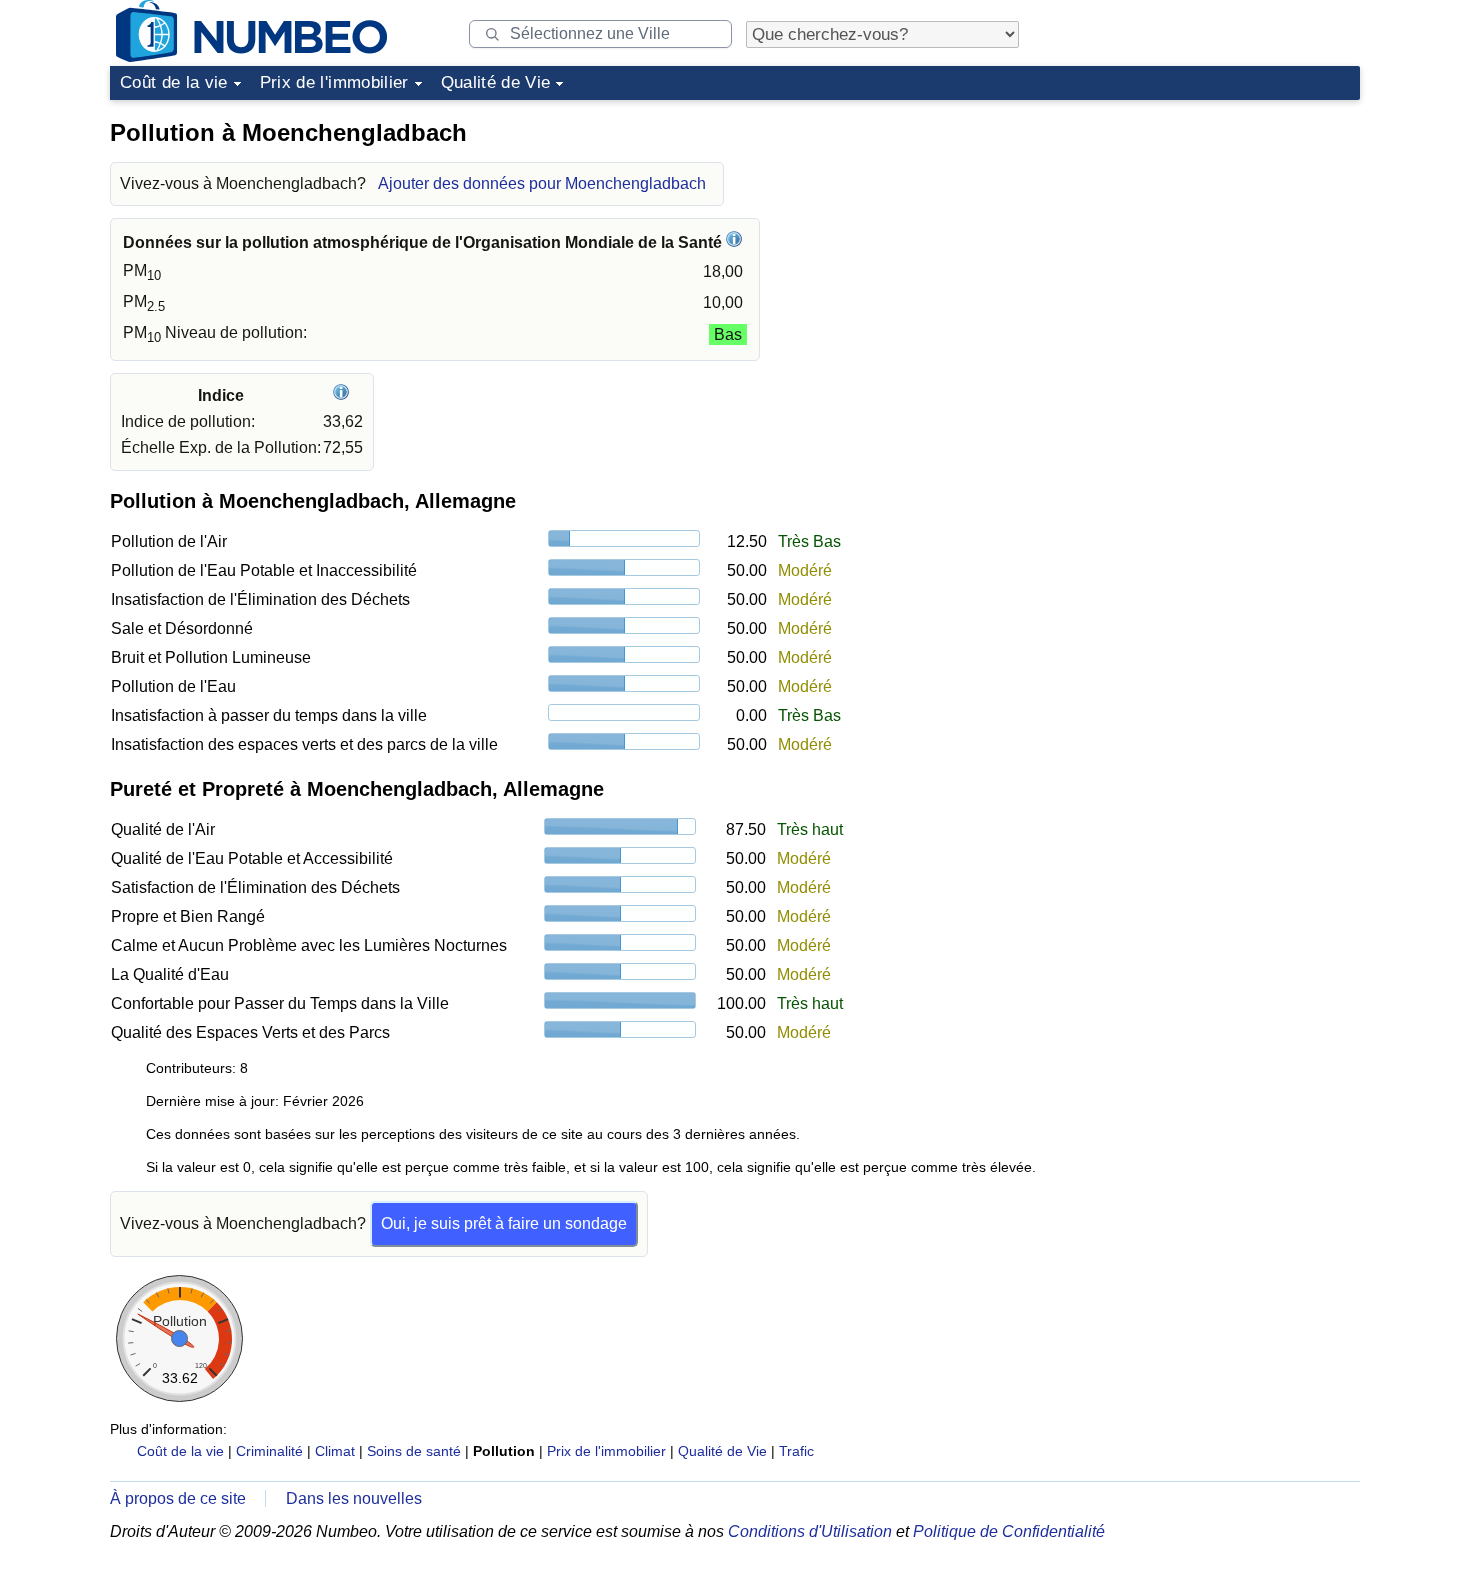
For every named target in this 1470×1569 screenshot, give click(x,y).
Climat (335, 1451)
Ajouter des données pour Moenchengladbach (542, 183)
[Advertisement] (1210, 234)
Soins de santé (414, 1451)
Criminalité (269, 1451)
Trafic (796, 1451)
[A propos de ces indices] (343, 395)
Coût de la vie (174, 82)
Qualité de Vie (496, 82)
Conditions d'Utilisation (810, 1531)
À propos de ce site (178, 1498)
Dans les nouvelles (354, 1498)
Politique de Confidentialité (1009, 1531)
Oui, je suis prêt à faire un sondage (504, 1223)
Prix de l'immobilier (334, 82)
